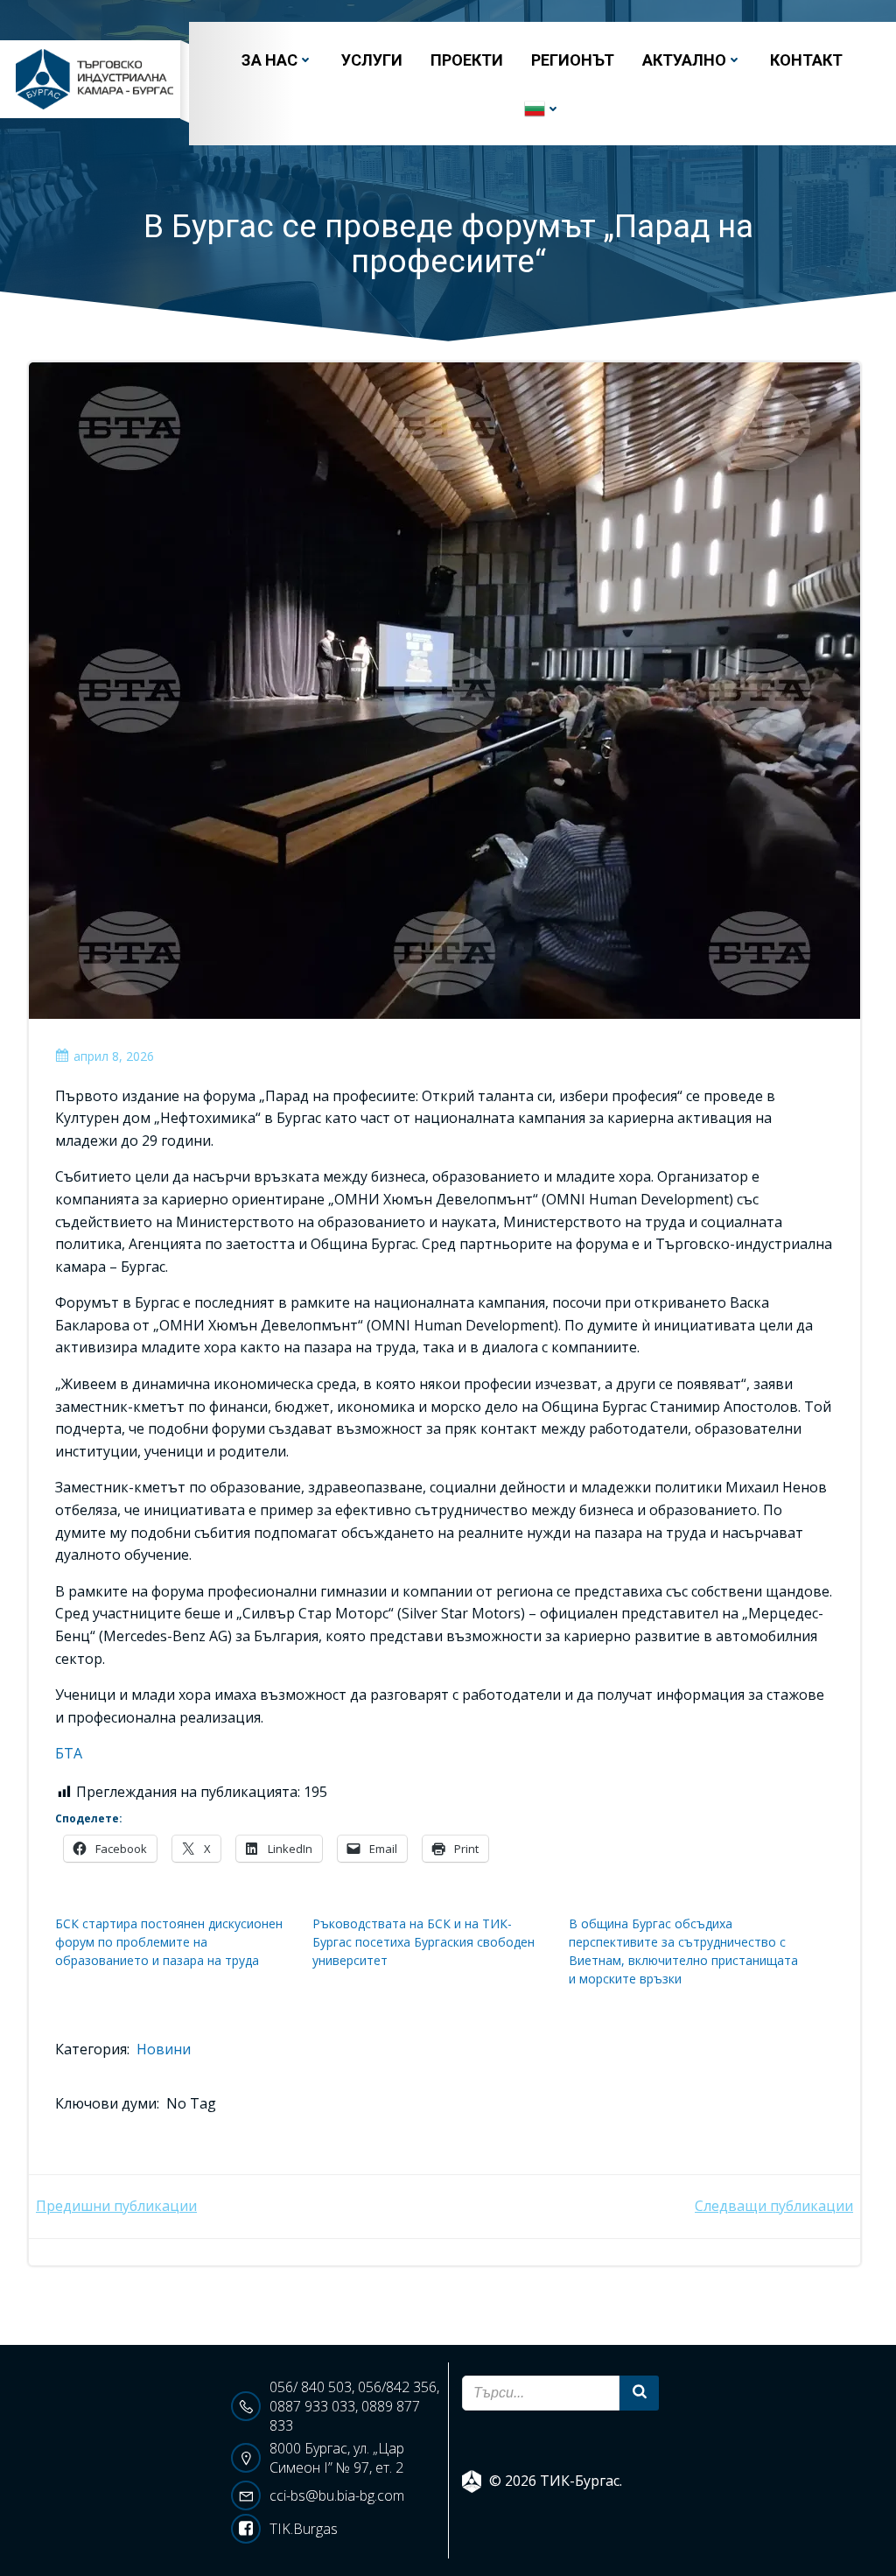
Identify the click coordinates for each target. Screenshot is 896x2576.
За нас (269, 60)
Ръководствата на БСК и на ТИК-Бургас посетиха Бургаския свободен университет (423, 1942)
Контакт (806, 60)
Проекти (467, 60)
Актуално (684, 60)
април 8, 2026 (114, 1056)
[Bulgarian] (542, 109)
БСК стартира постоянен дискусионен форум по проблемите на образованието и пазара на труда (169, 1942)
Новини (164, 2049)
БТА (69, 1753)
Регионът (573, 60)
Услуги (372, 60)
